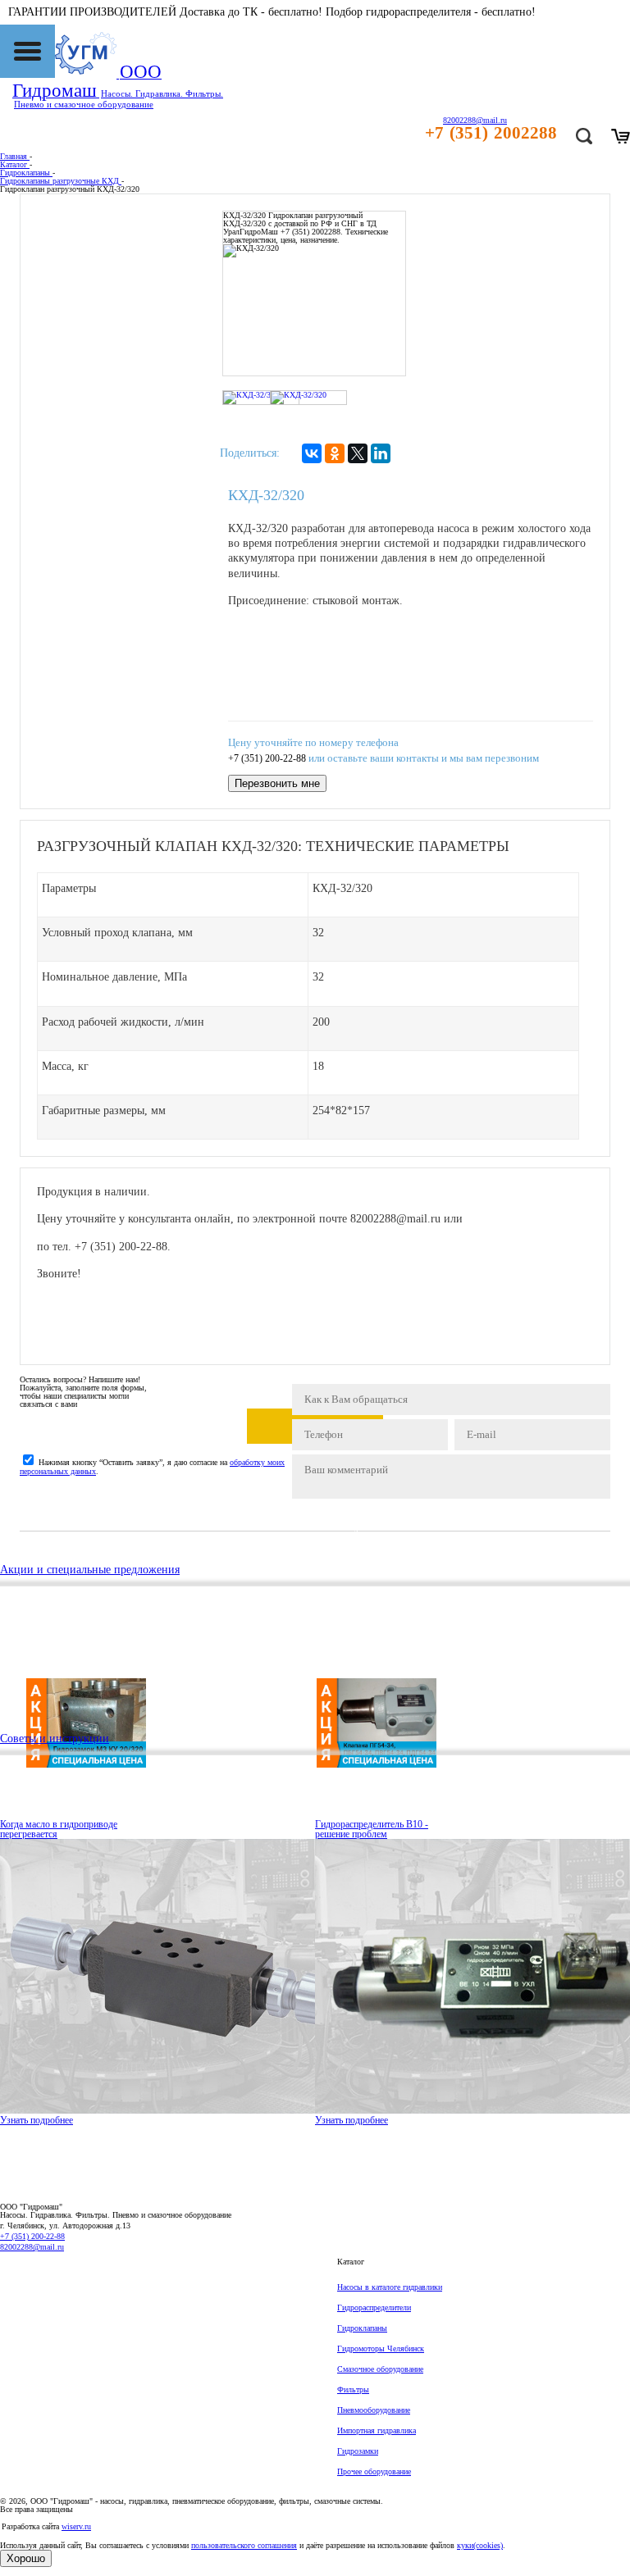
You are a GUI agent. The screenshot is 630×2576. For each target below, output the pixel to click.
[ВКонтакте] (312, 453)
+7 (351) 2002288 (491, 133)
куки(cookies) (480, 2545)
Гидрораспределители (374, 2307)
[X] (358, 453)
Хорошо (26, 2558)
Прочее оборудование (374, 2471)
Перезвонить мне (277, 783)
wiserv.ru (76, 2526)
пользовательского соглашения (244, 2545)
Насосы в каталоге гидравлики (390, 2287)
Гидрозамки (358, 2451)
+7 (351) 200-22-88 (267, 759)
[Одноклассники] (335, 453)
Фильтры (353, 2389)
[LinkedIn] (381, 453)
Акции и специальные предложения (90, 1570)
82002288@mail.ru (32, 2247)
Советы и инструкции (55, 1739)
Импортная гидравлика (377, 2430)
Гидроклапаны (362, 2328)
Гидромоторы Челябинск (381, 2348)
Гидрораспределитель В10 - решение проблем (372, 1829)
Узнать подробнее (37, 2120)
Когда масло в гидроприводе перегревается (59, 1829)
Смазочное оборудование (380, 2369)
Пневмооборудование (374, 2410)
